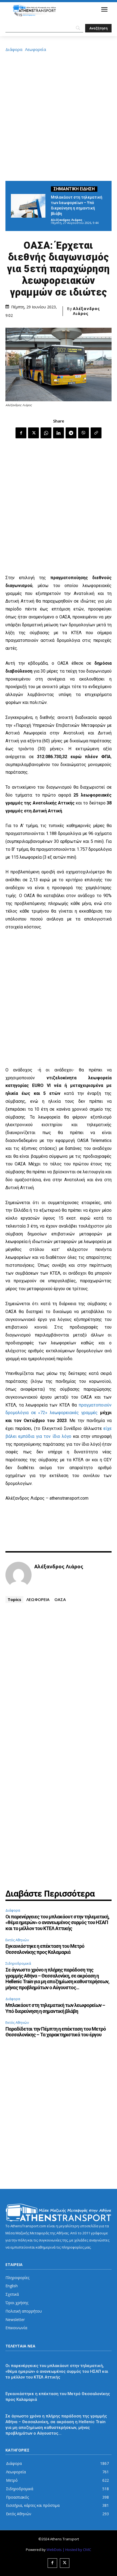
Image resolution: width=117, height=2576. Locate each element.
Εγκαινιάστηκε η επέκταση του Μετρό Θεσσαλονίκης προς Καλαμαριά (45, 1949)
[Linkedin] (59, 433)
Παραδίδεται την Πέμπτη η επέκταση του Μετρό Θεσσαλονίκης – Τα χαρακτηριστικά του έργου (56, 2032)
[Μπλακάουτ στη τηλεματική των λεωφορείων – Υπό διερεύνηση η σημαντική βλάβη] (28, 206)
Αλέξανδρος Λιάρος (67, 220)
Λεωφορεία (36, 49)
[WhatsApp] (46, 433)
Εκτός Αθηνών (17, 1940)
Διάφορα (14, 49)
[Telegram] (71, 433)
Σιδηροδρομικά (18, 1963)
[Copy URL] (96, 433)
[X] (33, 433)
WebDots (54, 2550)
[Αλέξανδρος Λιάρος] (19, 1575)
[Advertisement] (59, 116)
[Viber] (84, 433)
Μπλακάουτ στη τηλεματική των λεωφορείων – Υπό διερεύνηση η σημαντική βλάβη (55, 2008)
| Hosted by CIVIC (77, 2550)
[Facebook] (21, 433)
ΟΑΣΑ (60, 1599)
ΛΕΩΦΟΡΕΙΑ (38, 1599)
